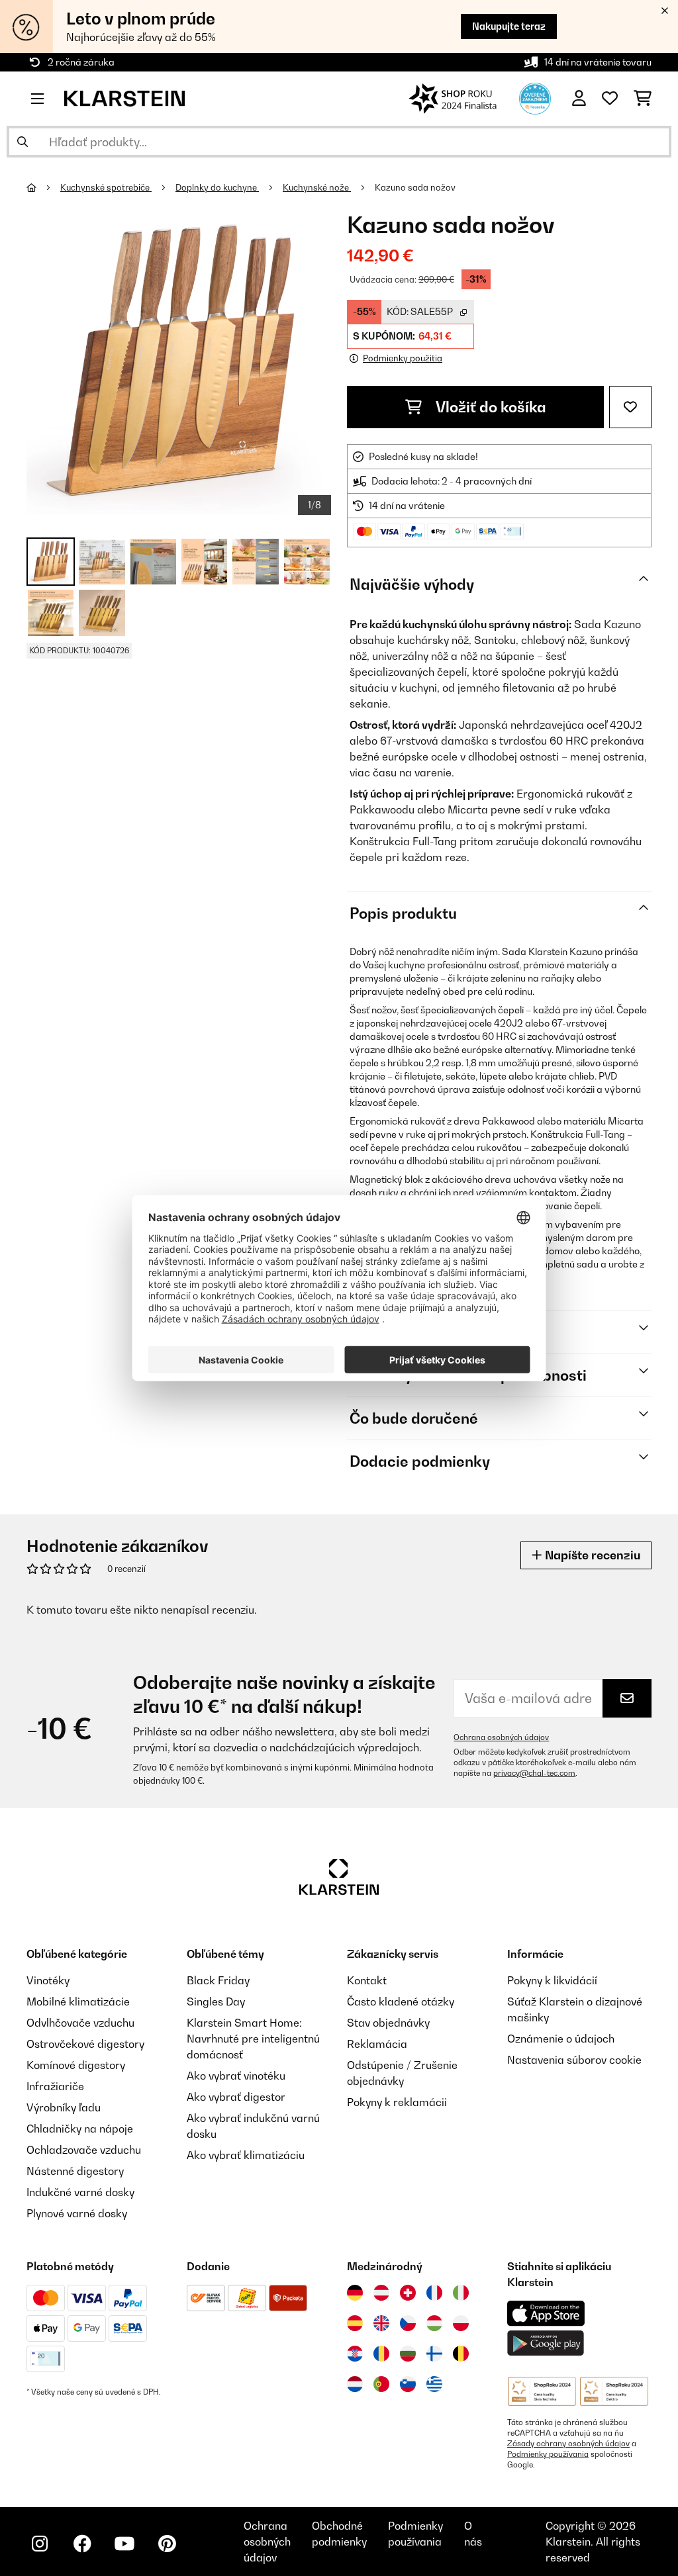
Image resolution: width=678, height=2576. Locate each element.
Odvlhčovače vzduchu (80, 2023)
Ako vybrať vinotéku (236, 2076)
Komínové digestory (76, 2065)
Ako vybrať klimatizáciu (246, 2155)
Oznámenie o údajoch (561, 2039)
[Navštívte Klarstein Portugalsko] (381, 2384)
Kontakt (367, 1980)
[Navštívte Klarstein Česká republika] (408, 2323)
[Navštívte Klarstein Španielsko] (355, 2323)
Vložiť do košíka (489, 407)
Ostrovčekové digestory (85, 2044)
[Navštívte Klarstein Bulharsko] (408, 2354)
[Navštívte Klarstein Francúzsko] (434, 2293)
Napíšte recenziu (591, 1555)
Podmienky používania (548, 2454)
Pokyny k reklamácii (397, 2102)
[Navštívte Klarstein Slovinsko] (408, 2384)
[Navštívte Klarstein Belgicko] (461, 2354)
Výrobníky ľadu (64, 2107)
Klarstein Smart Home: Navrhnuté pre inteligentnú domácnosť (253, 2039)
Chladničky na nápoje (80, 2129)
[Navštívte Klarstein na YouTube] (124, 2544)
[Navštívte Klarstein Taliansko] (461, 2293)
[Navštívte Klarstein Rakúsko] (381, 2293)
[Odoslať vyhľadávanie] (23, 142)
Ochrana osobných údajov (501, 1737)
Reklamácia (377, 2044)
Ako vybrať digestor (236, 2097)
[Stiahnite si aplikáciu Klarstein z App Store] (546, 2314)
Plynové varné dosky (77, 2213)
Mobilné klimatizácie (78, 2001)
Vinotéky (48, 1980)
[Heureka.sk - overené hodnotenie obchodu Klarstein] (535, 97)
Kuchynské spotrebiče (106, 187)
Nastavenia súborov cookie (574, 2060)
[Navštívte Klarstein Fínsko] (434, 2354)
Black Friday (218, 1980)
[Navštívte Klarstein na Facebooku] (82, 2544)
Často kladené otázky (401, 2001)
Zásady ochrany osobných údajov (568, 2444)
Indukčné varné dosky (80, 2192)
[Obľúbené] (610, 99)
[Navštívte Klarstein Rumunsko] (381, 2354)
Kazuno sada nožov (415, 187)
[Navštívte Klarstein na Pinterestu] (167, 2544)
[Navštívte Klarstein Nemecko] (355, 2293)
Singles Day (216, 2001)
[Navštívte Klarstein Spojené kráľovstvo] (381, 2323)
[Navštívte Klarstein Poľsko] (461, 2323)
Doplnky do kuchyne (217, 187)
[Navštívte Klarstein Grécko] (434, 2385)
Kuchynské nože (317, 187)
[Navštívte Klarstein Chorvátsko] (355, 2354)
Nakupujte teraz (509, 26)
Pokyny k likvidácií (552, 1980)
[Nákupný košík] (643, 99)
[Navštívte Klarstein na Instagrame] (40, 2544)
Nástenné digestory (75, 2171)
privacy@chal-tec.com (534, 1773)
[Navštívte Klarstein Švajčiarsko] (408, 2293)
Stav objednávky (388, 2023)
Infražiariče (55, 2086)
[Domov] (43, 187)
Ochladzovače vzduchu (84, 2150)
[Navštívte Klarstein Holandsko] (355, 2384)
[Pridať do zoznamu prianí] (630, 407)
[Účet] (579, 99)
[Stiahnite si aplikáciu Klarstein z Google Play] (546, 2343)
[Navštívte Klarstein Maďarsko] (434, 2323)
